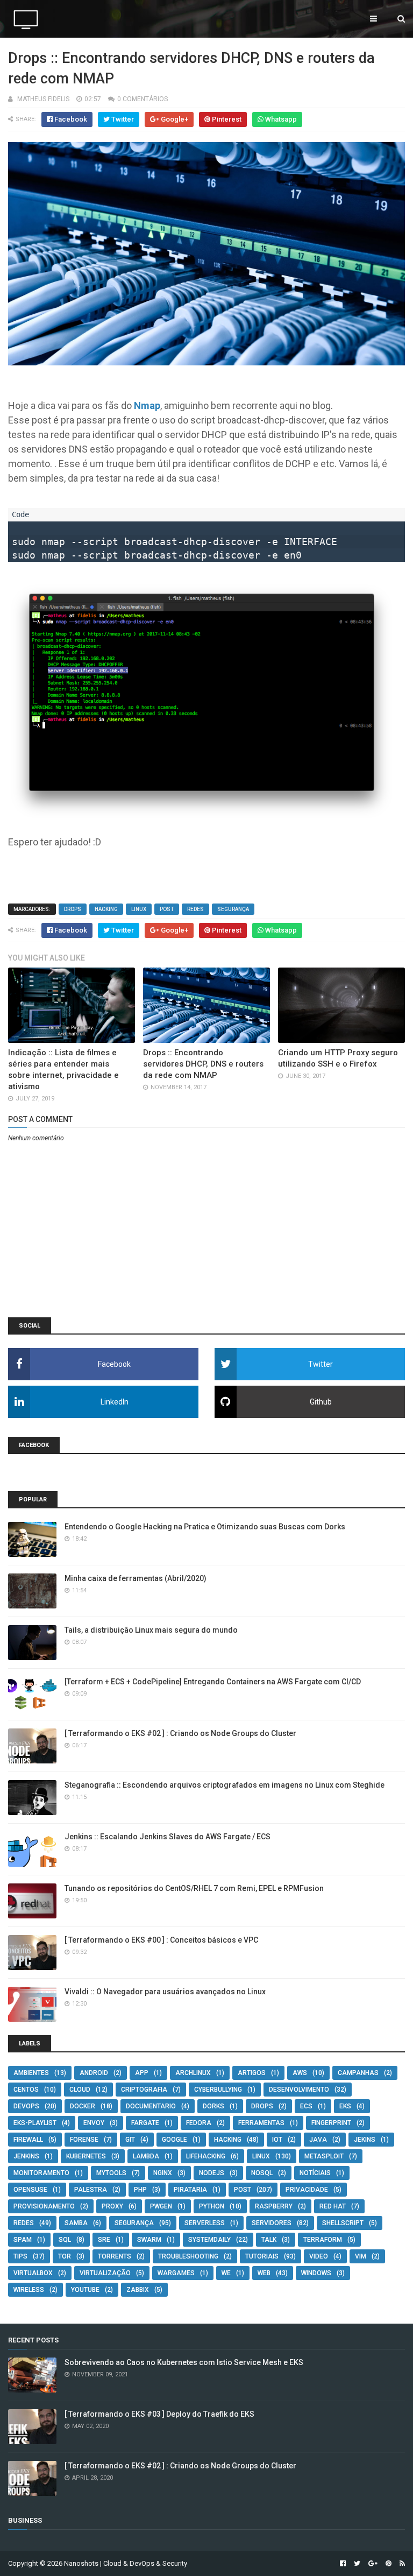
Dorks (213, 2106)
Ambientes (31, 2073)
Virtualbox (33, 2273)
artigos (252, 2073)
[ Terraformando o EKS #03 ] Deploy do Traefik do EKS (159, 2414)
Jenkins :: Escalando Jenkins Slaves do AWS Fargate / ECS (168, 1837)
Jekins (365, 2140)
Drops (73, 909)
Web (264, 2273)
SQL (65, 2240)
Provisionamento (44, 2206)
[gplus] (373, 2564)
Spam (23, 2240)
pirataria (190, 2190)
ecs (306, 2106)
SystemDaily (209, 2240)
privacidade (307, 2190)
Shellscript (343, 2223)
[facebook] (343, 2564)
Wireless (29, 2290)
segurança (233, 909)
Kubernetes (86, 2156)
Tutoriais (262, 2256)
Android (94, 2073)
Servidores (272, 2223)
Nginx (163, 2173)
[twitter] (357, 2564)
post (167, 909)
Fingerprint (331, 2123)
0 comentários (143, 99)
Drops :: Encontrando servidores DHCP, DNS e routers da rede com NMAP (203, 1064)
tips (20, 2256)
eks (345, 2106)
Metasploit (324, 2156)
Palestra (91, 2190)
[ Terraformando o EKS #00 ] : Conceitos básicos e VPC (161, 1940)
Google (175, 2140)
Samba (76, 2223)
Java (318, 2140)
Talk (269, 2240)
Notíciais (315, 2173)
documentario (151, 2106)
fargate (145, 2123)
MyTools (111, 2173)
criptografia (144, 2090)
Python (212, 2206)
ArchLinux (193, 2073)
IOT (277, 2140)
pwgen (161, 2206)
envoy (94, 2123)
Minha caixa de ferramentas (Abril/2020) (136, 1578)
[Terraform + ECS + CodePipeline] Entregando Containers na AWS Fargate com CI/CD (213, 1682)
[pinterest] (389, 2564)
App (142, 2073)
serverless (205, 2223)
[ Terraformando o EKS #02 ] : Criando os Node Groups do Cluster (180, 1733)
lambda (146, 2156)
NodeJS (212, 2173)
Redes (195, 909)
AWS (300, 2073)
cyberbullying (218, 2090)
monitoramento (41, 2173)
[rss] (401, 2564)
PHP (140, 2190)
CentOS (26, 2090)
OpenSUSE (30, 2190)
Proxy (112, 2206)
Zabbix (138, 2290)
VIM (361, 2256)
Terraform (323, 2240)
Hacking (106, 909)
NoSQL (262, 2173)
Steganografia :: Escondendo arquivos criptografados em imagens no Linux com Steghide (225, 1785)
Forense (84, 2140)
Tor (65, 2256)
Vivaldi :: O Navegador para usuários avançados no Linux (165, 1992)
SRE (104, 2240)
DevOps (26, 2106)
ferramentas (261, 2123)
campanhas (358, 2073)
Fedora (199, 2123)
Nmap (147, 405)
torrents (115, 2256)
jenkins (26, 2156)
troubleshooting (188, 2256)
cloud (80, 2090)
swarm (149, 2240)
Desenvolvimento (299, 2090)
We (226, 2273)
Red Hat (333, 2206)
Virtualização (105, 2273)
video (319, 2256)
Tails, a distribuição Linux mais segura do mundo (151, 1630)
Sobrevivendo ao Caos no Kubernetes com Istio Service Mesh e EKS (184, 2362)
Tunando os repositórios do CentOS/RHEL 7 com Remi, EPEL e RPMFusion (194, 1888)
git (130, 2140)
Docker (83, 2106)
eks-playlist (35, 2123)
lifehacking (206, 2156)
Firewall (28, 2140)
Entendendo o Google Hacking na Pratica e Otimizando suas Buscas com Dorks (205, 1527)
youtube (85, 2290)
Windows (316, 2273)
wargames (176, 2273)
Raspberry (274, 2206)
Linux (139, 909)
